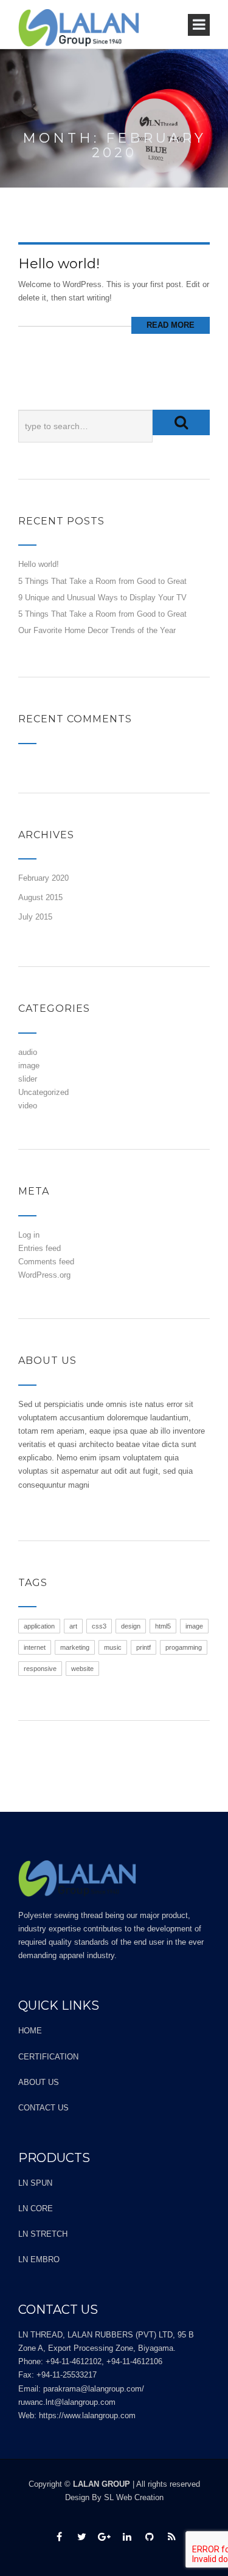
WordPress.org (44, 1275)
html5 (163, 1626)
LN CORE (36, 2208)
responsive (40, 1669)
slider (28, 1079)
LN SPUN (35, 2183)
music (113, 1647)
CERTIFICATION (48, 2057)
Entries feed (40, 1248)
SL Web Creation (134, 2497)
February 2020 (43, 878)
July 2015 (35, 917)
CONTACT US (43, 2108)
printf (143, 1647)
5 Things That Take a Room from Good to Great (102, 581)
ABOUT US (39, 2082)
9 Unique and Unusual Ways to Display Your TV (102, 598)
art (73, 1626)
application (39, 1626)
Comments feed (46, 1262)
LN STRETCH (43, 2234)
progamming (184, 1647)
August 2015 (40, 897)
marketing (75, 1647)
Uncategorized (43, 1092)
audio (28, 1052)
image (29, 1066)
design (131, 1626)
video (28, 1106)
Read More (171, 325)
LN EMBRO (39, 2259)
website (82, 1669)
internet (35, 1647)
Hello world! (59, 264)
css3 (99, 1626)
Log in (29, 1235)
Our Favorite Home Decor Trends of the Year (97, 630)
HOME (30, 2031)
